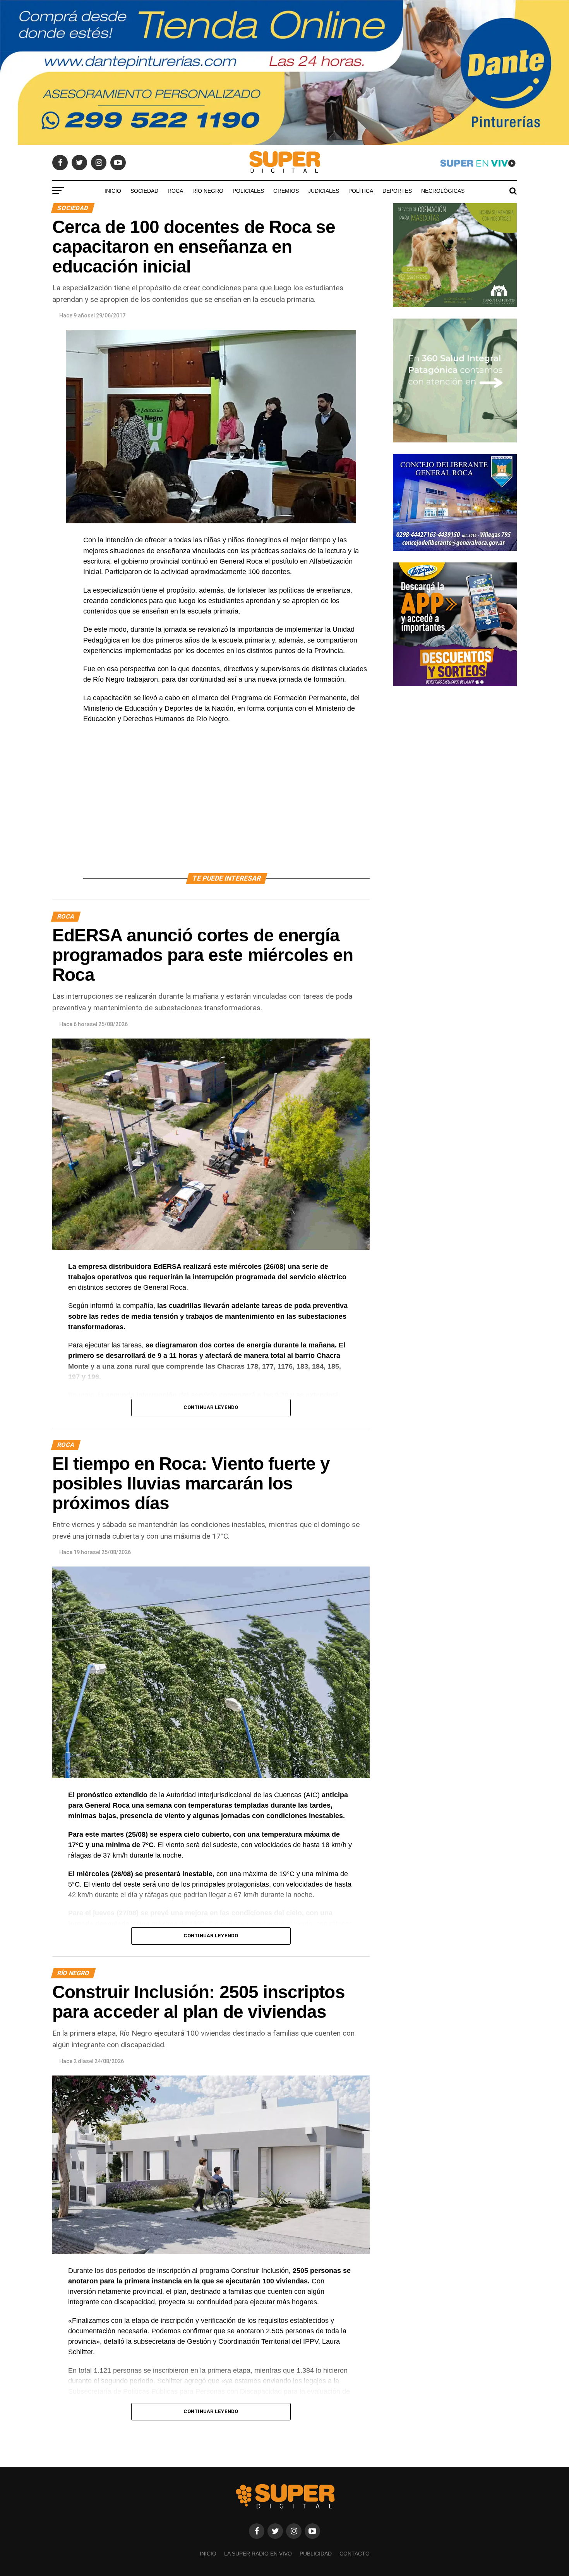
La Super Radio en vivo (258, 2554)
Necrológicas (443, 191)
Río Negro (208, 191)
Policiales (248, 191)
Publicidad (316, 2554)
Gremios (286, 191)
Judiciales (324, 191)
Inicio (113, 191)
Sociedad (144, 191)
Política (361, 191)
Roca (175, 191)
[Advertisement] (226, 807)
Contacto (355, 2554)
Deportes (397, 191)
